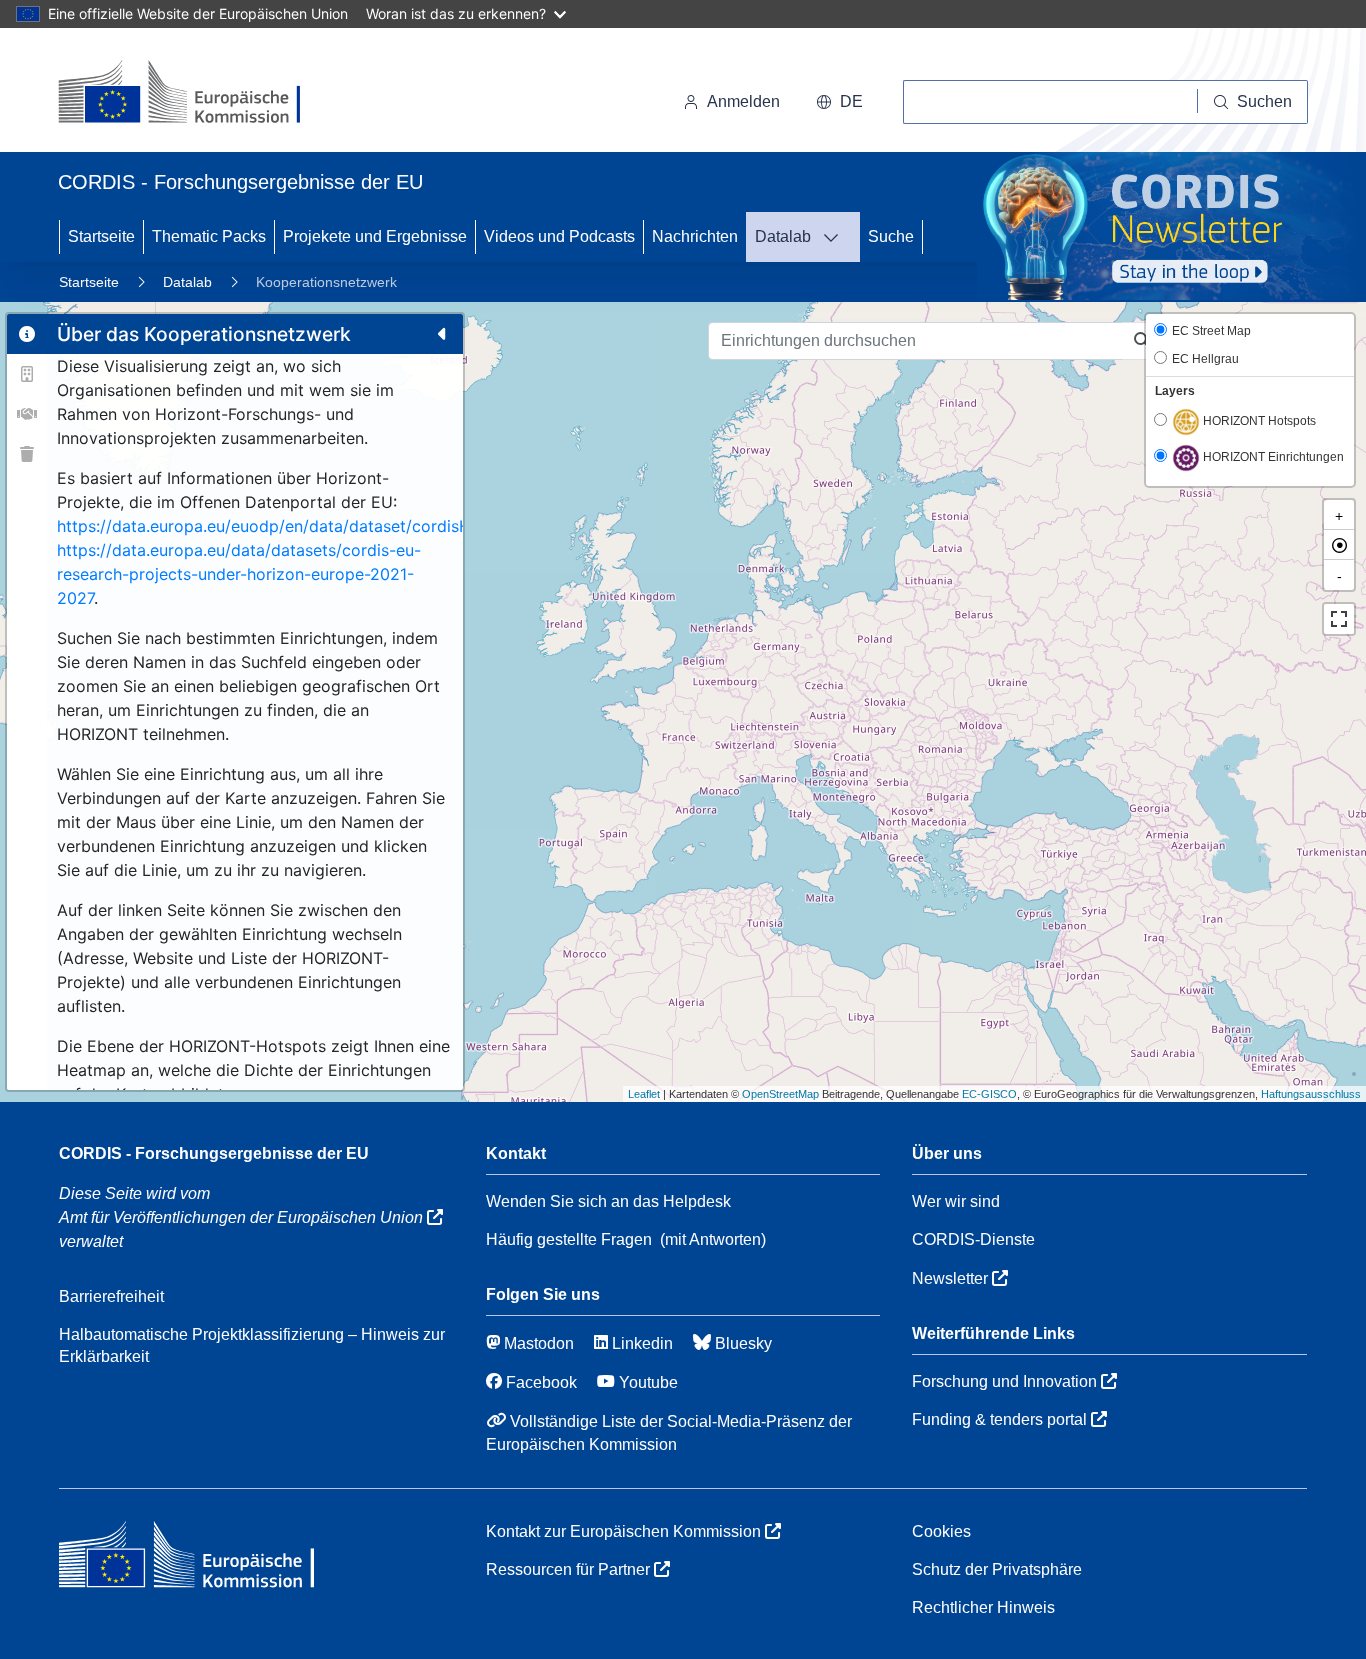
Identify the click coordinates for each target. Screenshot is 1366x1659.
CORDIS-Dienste (973, 1239)
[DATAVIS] (837, 237)
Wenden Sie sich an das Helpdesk (608, 1201)
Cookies (941, 1531)
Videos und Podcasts (559, 236)
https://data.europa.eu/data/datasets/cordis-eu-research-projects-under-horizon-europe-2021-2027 (239, 574)
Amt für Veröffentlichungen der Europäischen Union (243, 1217)
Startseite (101, 236)
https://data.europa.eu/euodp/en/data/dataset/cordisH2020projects (315, 526)
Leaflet (644, 1094)
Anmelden (743, 101)
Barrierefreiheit (111, 1296)
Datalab (783, 236)
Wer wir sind (956, 1201)
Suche (891, 236)
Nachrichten (695, 236)
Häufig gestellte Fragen (569, 1239)
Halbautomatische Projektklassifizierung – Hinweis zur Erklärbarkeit (252, 1345)
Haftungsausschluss (1311, 1094)
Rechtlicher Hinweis (983, 1607)
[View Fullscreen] (1339, 619)
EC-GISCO (989, 1094)
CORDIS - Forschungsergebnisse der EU (214, 1153)
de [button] (851, 101)
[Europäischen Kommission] (195, 94)
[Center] (1339, 545)
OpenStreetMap (780, 1094)
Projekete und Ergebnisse (375, 236)
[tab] (27, 334)
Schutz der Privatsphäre (997, 1569)
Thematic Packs (209, 236)
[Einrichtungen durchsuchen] (1142, 341)
